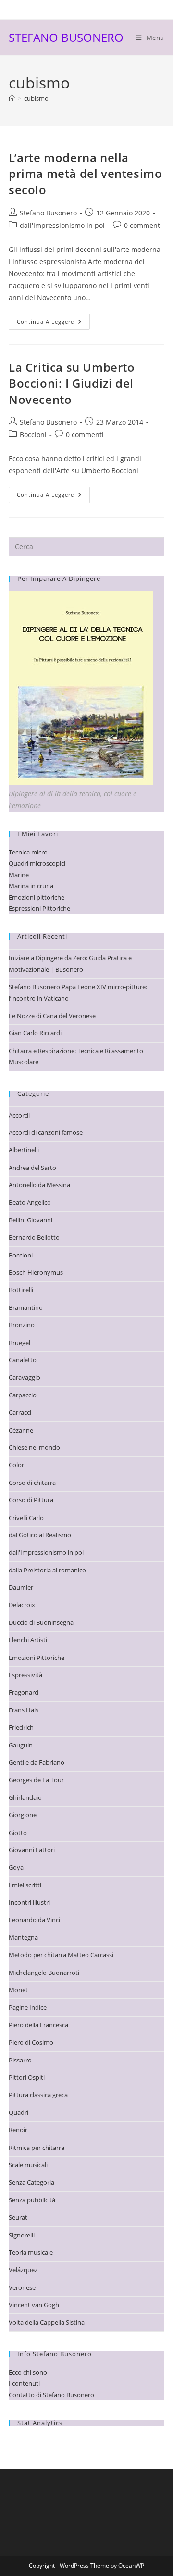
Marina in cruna (31, 886)
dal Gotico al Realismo (40, 1535)
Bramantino (26, 1307)
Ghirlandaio (25, 1797)
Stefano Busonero (48, 213)
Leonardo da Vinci (34, 1920)
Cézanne (21, 1430)
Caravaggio (25, 1377)
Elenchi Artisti (28, 1640)
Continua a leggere (53, 323)
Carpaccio (23, 1395)
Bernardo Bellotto (34, 1237)
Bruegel (19, 1343)
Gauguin (21, 1745)
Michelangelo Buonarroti (44, 1973)
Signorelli (22, 2235)
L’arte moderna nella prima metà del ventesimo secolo (85, 174)
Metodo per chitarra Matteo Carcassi (61, 1955)
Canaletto (23, 1360)
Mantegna (23, 1937)
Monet (18, 1990)
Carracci (20, 1412)
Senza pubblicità (32, 2200)
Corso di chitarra (32, 1483)
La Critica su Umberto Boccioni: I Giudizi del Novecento (72, 383)
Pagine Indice (28, 2007)
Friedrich (21, 1727)
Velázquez (23, 2270)
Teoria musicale (31, 2252)
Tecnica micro (28, 852)
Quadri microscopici (37, 863)
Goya (16, 1867)
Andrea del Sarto (32, 1168)
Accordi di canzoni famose (46, 1132)
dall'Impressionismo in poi (62, 225)
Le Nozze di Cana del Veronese (52, 1016)
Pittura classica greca (38, 2095)
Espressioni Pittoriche (39, 908)
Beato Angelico (30, 1202)
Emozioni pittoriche (37, 897)
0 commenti (143, 225)
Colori (17, 1465)
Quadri (19, 2112)
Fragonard (24, 1692)
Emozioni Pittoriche (37, 1658)
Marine (19, 875)
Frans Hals (24, 1710)
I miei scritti (25, 1885)
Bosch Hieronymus (36, 1272)
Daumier (21, 1587)
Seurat (18, 2217)
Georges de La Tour (36, 1780)
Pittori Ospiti (27, 2077)
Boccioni (33, 434)
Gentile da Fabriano (37, 1762)
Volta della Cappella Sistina (47, 2322)
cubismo (36, 98)
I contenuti (24, 2383)
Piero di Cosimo (31, 2042)
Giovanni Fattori (32, 1850)
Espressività (25, 1675)
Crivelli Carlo (26, 1518)
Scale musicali (28, 2165)
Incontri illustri (29, 1902)
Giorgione (23, 1815)
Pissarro (20, 2060)
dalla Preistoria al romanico (47, 1570)
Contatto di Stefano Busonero (51, 2395)
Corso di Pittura (31, 1500)
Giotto (18, 1833)
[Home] (12, 98)
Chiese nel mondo (34, 1447)
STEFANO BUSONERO (66, 37)
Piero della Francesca (38, 2025)
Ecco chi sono (28, 2372)
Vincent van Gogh (34, 2305)
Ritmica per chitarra (37, 2148)
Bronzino (22, 1325)
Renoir (18, 2130)
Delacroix (22, 1605)
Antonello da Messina (39, 1185)
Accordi (19, 1115)
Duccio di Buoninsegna (41, 1622)
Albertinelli (24, 1150)
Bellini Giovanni (31, 1220)
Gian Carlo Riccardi (35, 1033)
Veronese (22, 2287)
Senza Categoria (31, 2182)
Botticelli (21, 1290)
